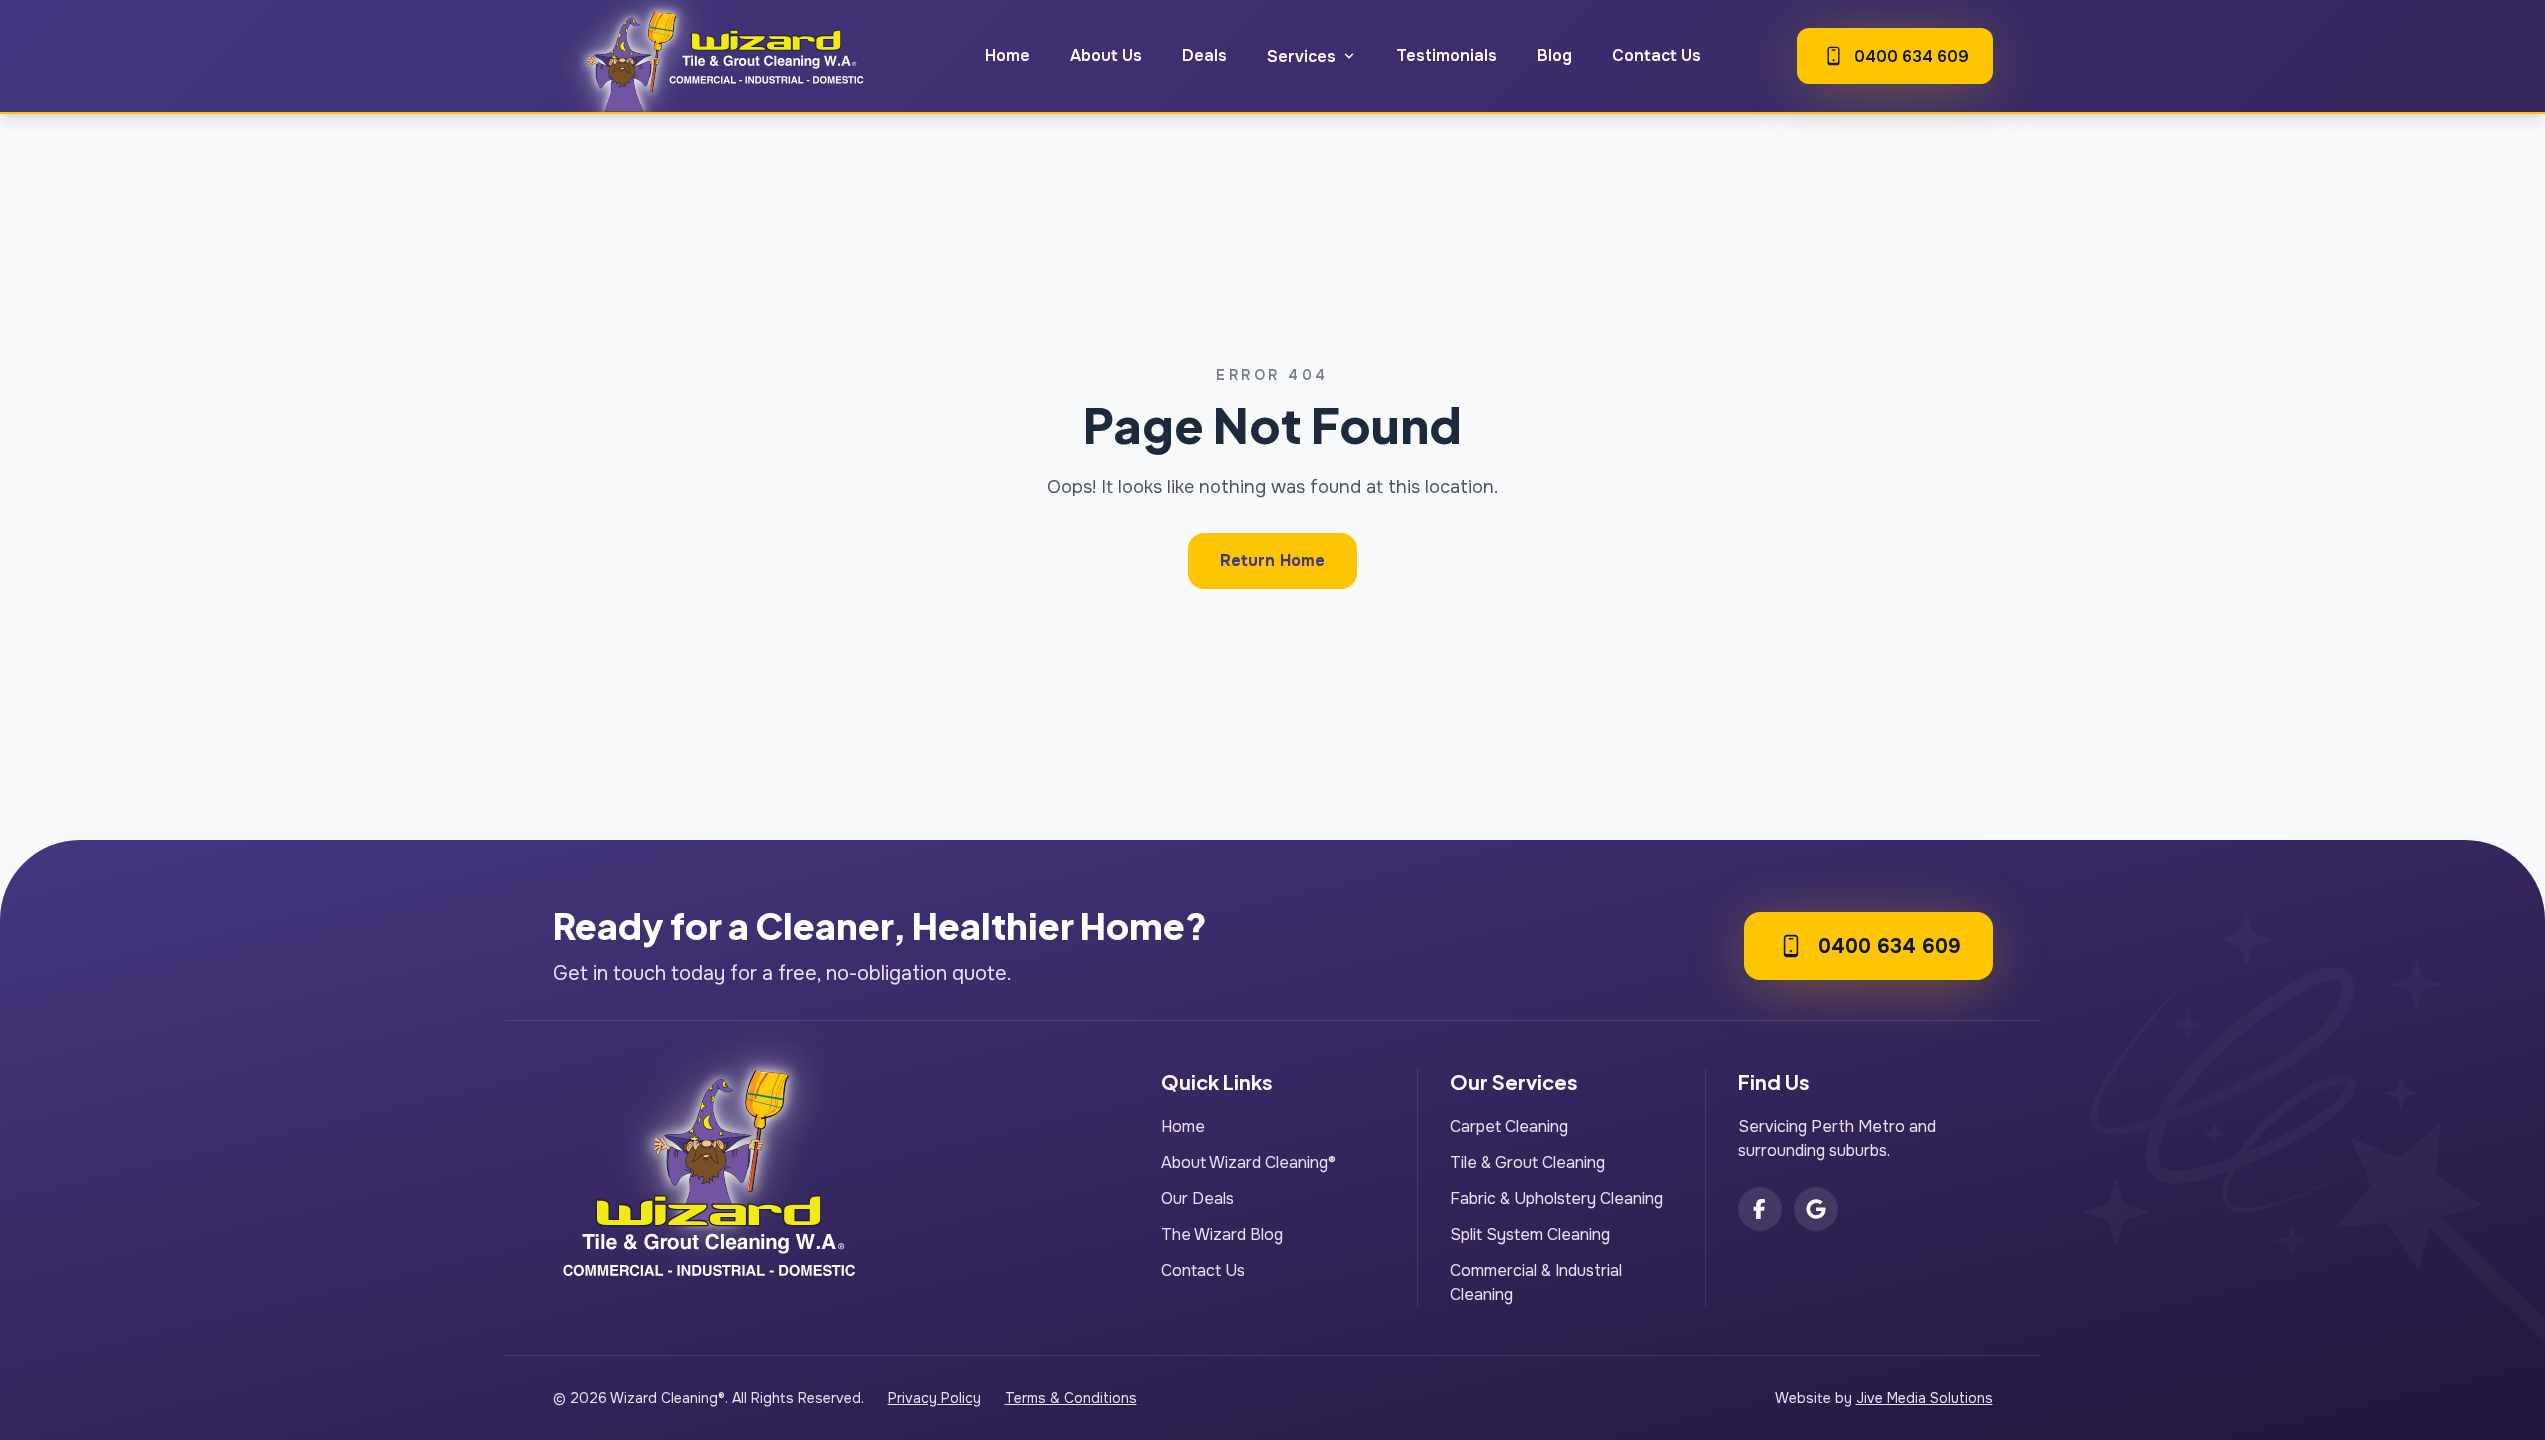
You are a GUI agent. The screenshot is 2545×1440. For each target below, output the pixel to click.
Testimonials (1446, 55)
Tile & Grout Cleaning (1527, 1162)
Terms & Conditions (1071, 1398)
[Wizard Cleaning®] (721, 56)
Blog (1554, 55)
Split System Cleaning (1530, 1234)
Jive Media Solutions (1924, 1398)
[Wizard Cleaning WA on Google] (1816, 1209)
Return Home (1272, 560)
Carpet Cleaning (1509, 1126)
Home (1007, 55)
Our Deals (1197, 1198)
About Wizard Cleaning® (1248, 1162)
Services (1301, 56)
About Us (1106, 55)
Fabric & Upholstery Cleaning (1556, 1198)
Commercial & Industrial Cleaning (1536, 1282)
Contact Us (1656, 55)
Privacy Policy (934, 1398)
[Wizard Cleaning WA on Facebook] (1760, 1209)
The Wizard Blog (1222, 1234)
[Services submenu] (1349, 56)
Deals (1204, 55)
